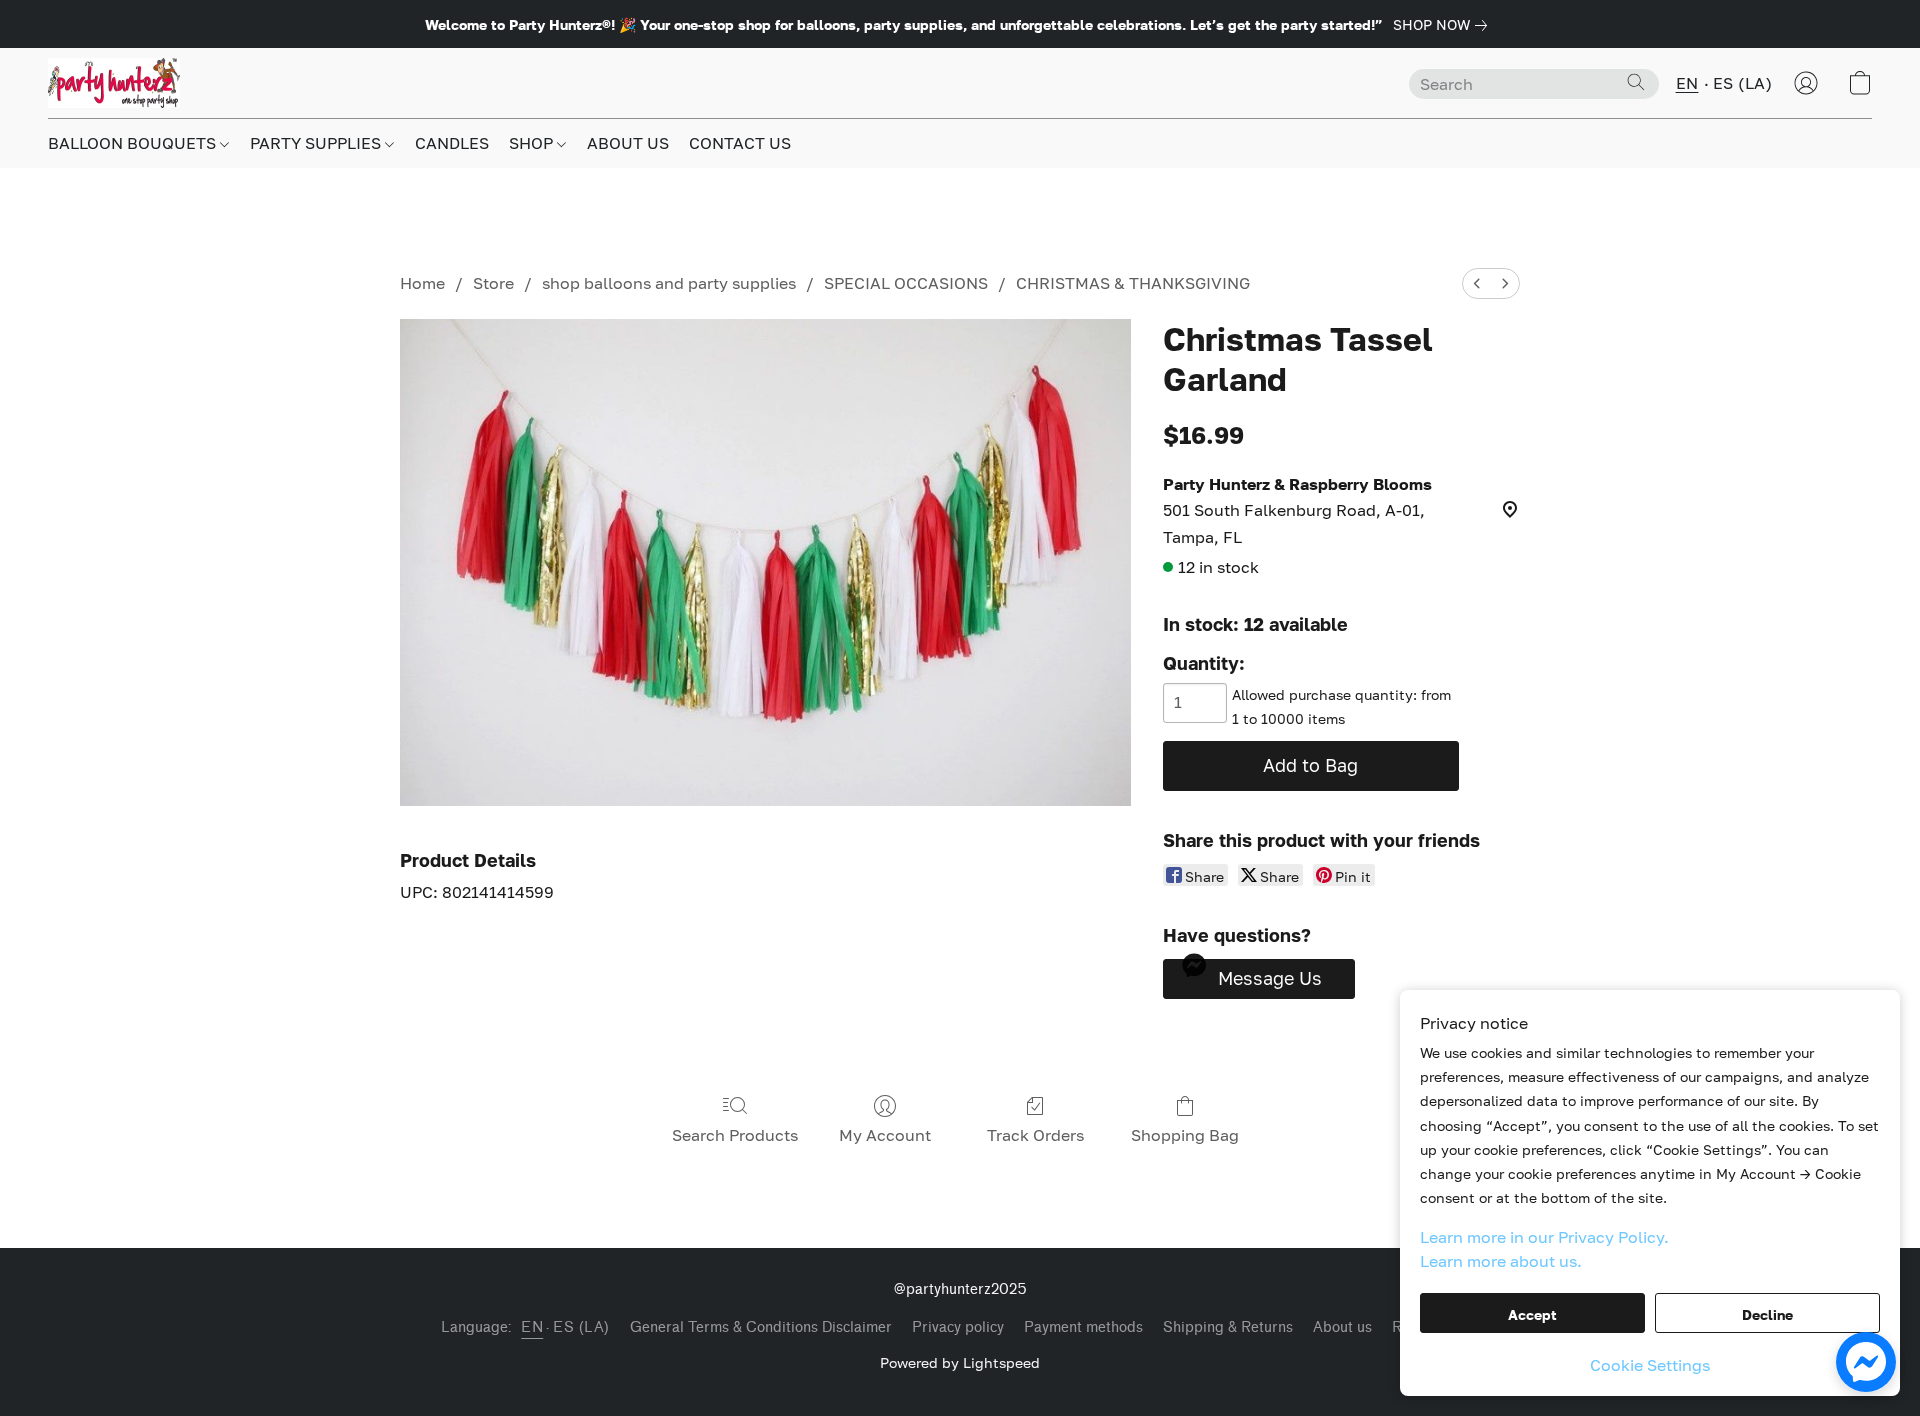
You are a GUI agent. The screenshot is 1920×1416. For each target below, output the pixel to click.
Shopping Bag (1185, 1135)
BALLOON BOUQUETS (134, 143)
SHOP (533, 143)
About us (1342, 1327)
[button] (114, 83)
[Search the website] (1636, 82)
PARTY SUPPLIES (317, 143)
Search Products (735, 1135)
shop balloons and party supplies (669, 283)
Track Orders (1035, 1135)
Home (422, 283)
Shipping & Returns (1228, 1327)
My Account (885, 1135)
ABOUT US (628, 143)
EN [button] (1687, 83)
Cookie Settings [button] (1650, 1365)
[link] (1444, 25)
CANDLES (452, 143)
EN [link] (532, 1327)
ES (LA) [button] (1743, 83)
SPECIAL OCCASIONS (906, 283)
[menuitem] (1477, 283)
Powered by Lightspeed (960, 1362)
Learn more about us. (1501, 1261)
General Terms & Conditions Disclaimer (761, 1327)
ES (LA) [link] (581, 1327)
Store (493, 283)
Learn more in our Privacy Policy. (1544, 1237)
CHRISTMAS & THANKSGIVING (1133, 283)
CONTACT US (740, 143)
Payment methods (1083, 1327)
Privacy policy (958, 1327)
